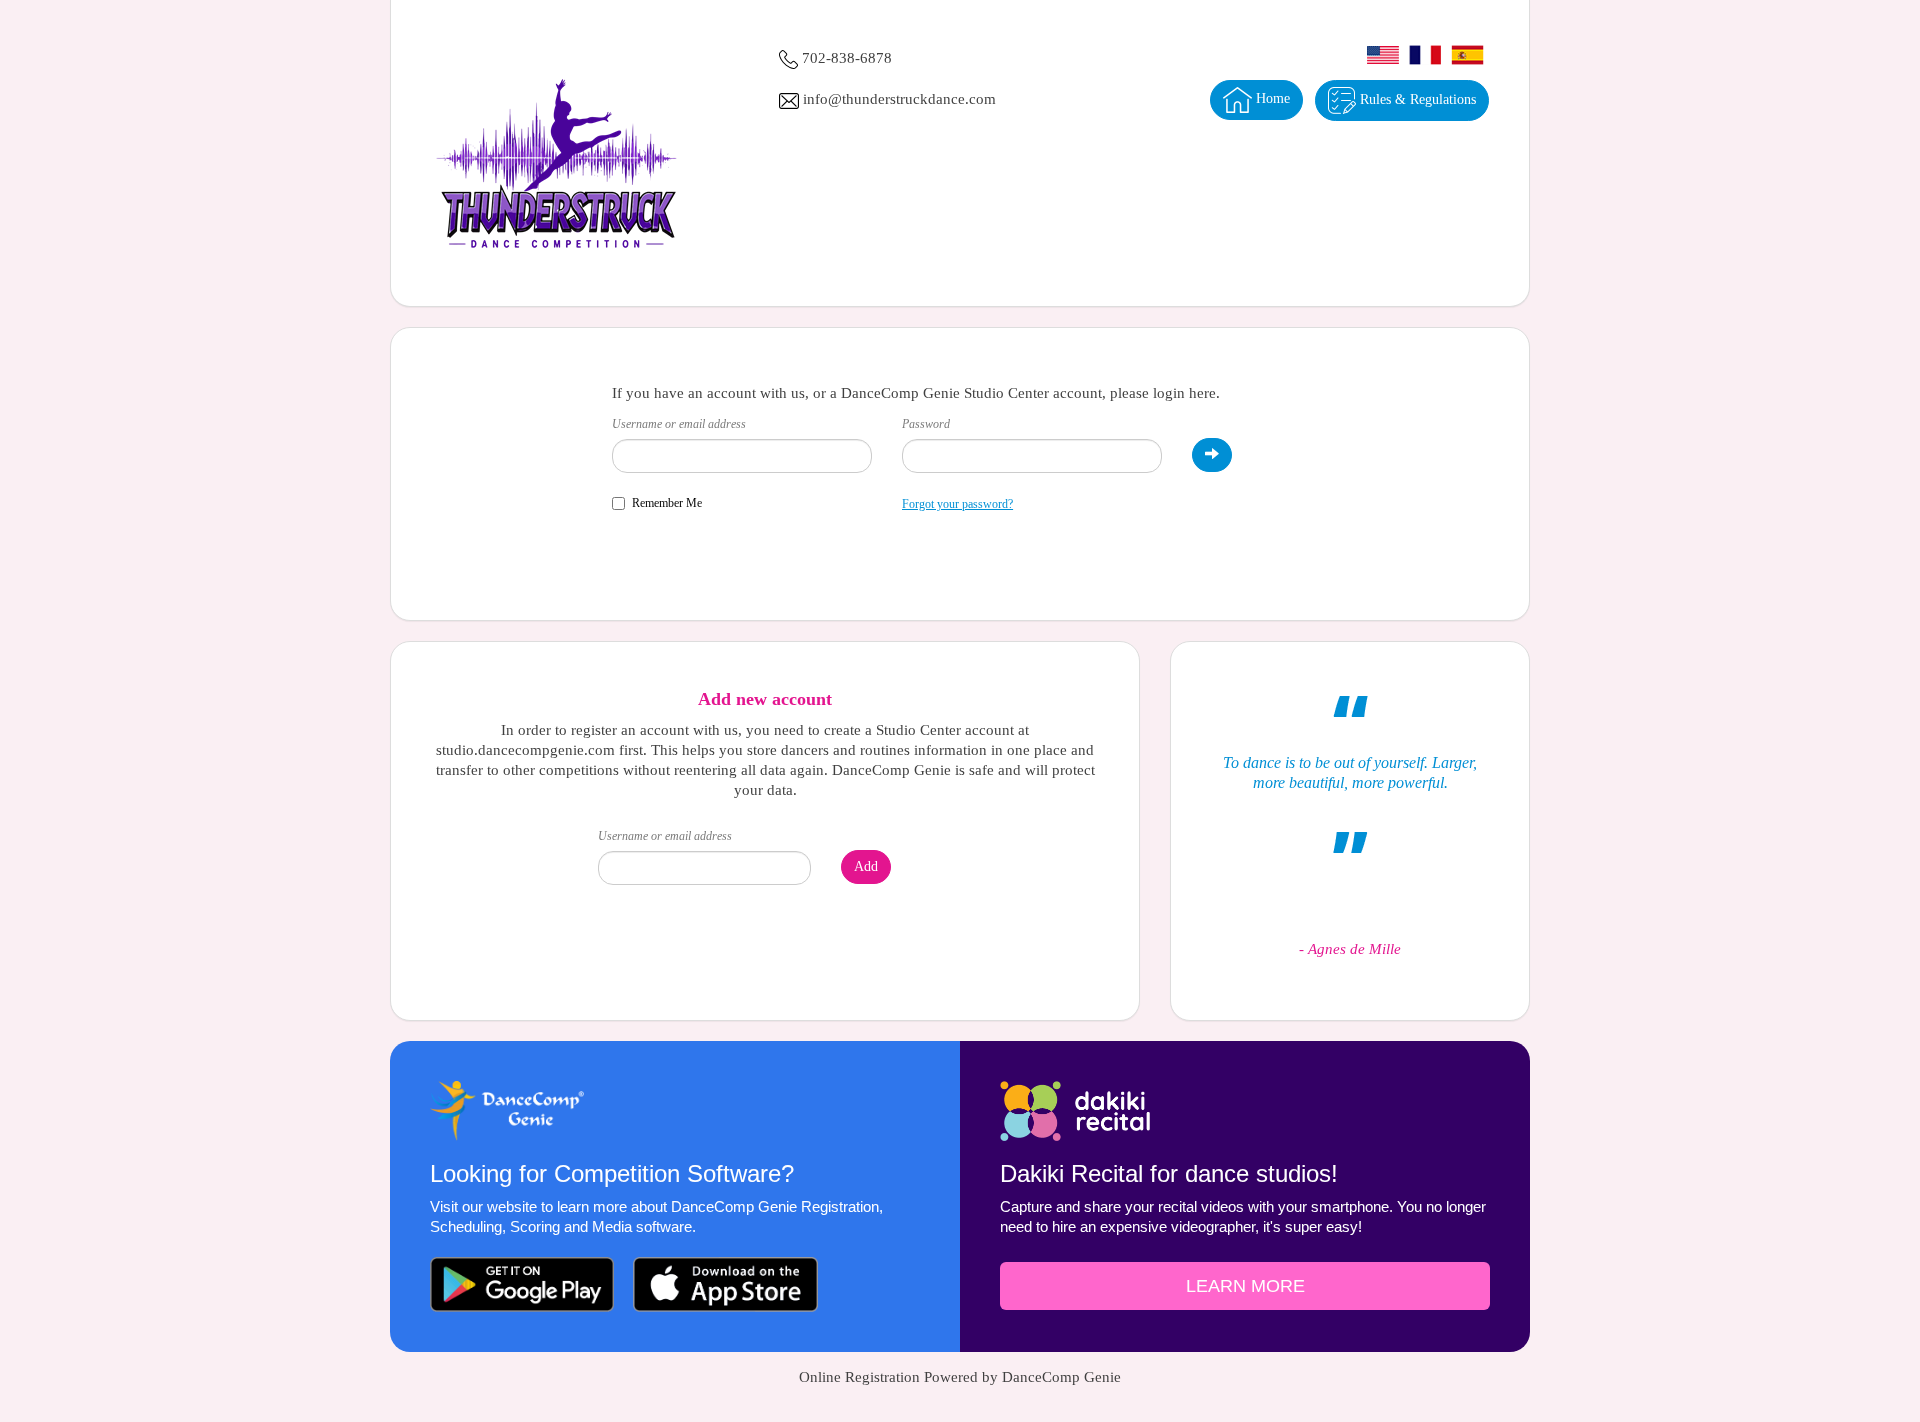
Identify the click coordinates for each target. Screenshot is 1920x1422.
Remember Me (667, 503)
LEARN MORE (1245, 1286)
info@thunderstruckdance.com (899, 99)
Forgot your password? (957, 504)
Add (866, 866)
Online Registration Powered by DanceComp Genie (960, 1377)
